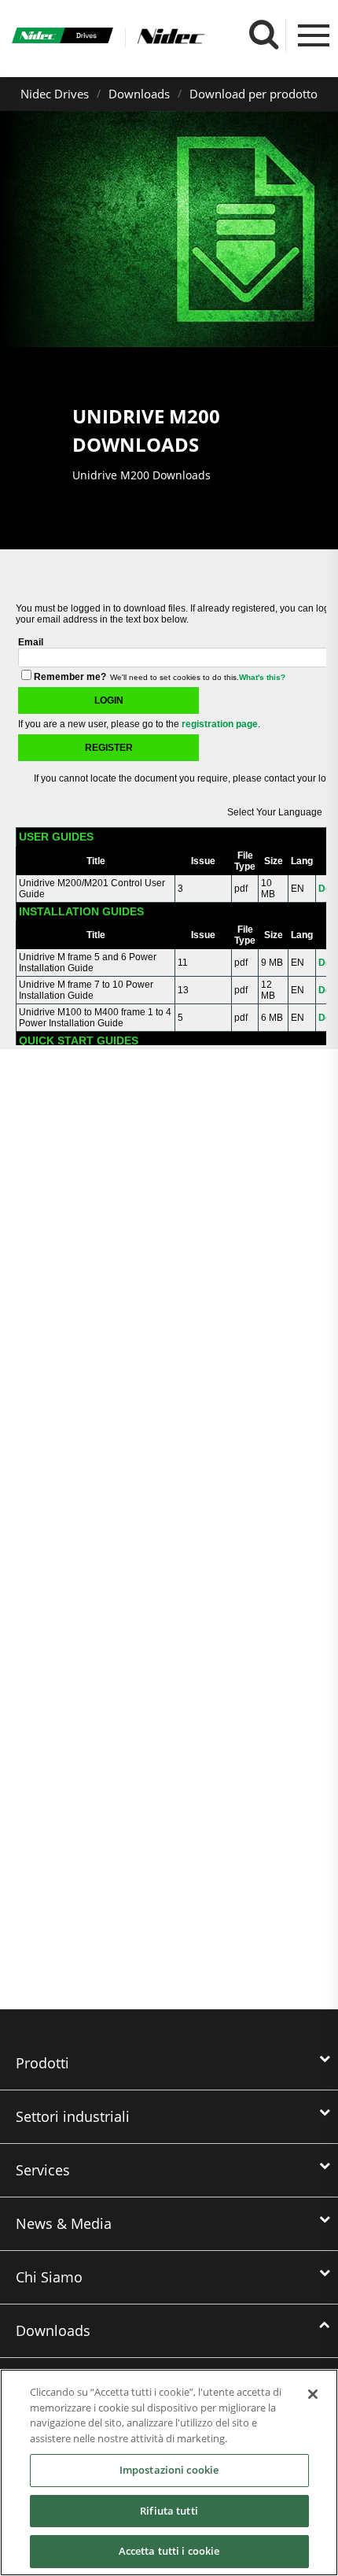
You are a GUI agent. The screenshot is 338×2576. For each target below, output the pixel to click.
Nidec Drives (55, 94)
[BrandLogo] (62, 37)
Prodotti (42, 2063)
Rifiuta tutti (169, 2511)
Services (43, 2170)
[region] (169, 2473)
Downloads (139, 94)
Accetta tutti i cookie (169, 2551)
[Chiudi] (313, 2394)
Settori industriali (73, 2116)
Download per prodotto (253, 94)
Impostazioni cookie (169, 2470)
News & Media (64, 2223)
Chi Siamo (49, 2277)
